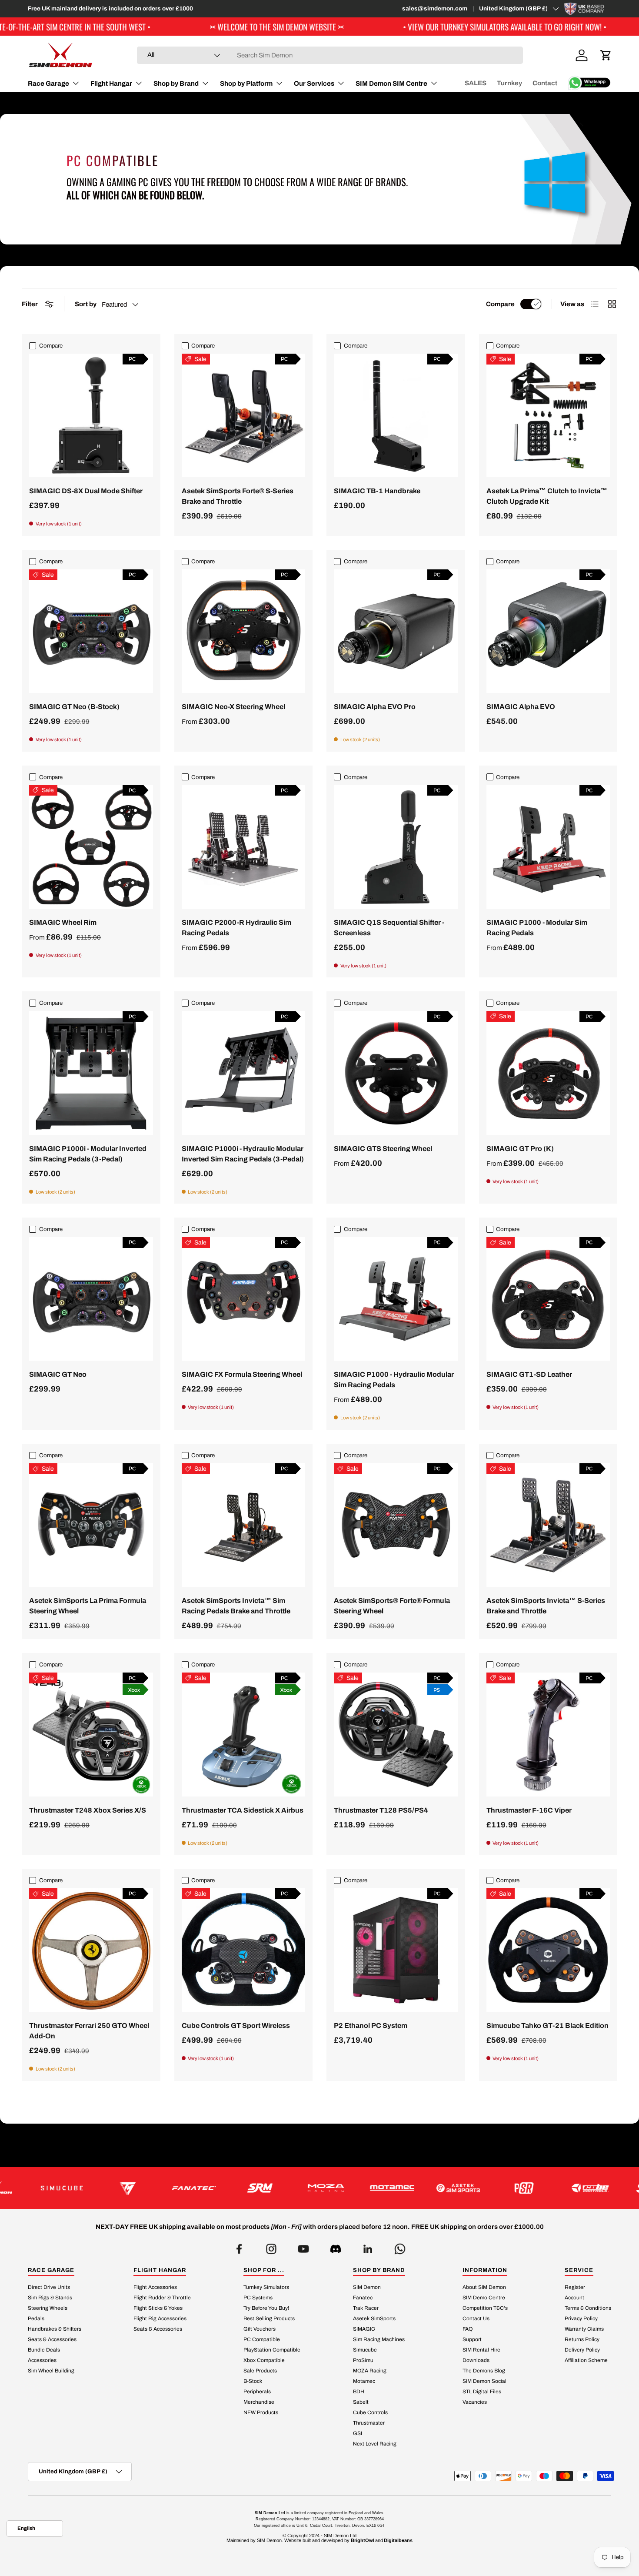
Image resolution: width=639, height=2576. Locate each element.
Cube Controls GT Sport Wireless (236, 2026)
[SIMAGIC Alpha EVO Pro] (396, 631)
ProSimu (363, 2360)
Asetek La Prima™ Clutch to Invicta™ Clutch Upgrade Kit (547, 496)
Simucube (365, 2349)
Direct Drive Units (49, 2287)
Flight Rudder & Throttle (162, 2297)
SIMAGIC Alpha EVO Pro (375, 707)
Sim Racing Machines (379, 2339)
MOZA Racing (370, 2370)
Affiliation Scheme (586, 2360)
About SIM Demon (484, 2287)
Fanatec (363, 2297)
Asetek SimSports (374, 2318)
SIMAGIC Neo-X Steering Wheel (233, 707)
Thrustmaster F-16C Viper (529, 1810)
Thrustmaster (369, 2422)
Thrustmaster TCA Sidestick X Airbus (243, 1810)
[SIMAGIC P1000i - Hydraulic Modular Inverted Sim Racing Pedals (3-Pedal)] (244, 1073)
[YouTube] (303, 2246)
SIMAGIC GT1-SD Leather (529, 1374)
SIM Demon (367, 2287)
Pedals (36, 2318)
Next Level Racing (375, 2443)
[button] (606, 55)
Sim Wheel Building (51, 2370)
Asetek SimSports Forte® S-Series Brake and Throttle (238, 496)
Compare (500, 304)
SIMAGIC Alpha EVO (521, 707)
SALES (476, 83)
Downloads (476, 2360)
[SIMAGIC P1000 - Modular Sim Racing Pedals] (548, 847)
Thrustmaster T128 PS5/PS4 (381, 1810)
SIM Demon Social (484, 2381)
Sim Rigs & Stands (50, 2297)
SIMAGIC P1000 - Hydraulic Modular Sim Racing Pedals (394, 1380)
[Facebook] (239, 2246)
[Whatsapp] (400, 2246)
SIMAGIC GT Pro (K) (520, 1149)
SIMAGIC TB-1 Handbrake (377, 491)
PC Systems (258, 2297)
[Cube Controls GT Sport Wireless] (244, 1950)
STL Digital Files (482, 2391)
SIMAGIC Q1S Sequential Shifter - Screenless (389, 928)
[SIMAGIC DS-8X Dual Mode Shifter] (91, 416)
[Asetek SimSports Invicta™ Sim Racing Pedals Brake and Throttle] (244, 1525)
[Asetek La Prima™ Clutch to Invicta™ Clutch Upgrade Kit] (548, 416)
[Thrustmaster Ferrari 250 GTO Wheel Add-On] (91, 1950)
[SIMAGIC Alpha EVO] (548, 631)
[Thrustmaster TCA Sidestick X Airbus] (244, 1735)
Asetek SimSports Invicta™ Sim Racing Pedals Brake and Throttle (236, 1606)
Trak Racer (366, 2308)
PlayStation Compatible (272, 2349)
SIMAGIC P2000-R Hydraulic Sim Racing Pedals (236, 928)
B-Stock (253, 2381)
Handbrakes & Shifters (55, 2328)
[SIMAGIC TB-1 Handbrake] (396, 416)
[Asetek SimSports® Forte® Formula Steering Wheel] (396, 1525)
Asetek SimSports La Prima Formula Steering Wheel (88, 1606)
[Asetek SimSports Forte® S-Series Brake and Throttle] (244, 416)
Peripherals (257, 2391)
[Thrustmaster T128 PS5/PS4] (396, 1735)
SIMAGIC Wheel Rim (63, 922)
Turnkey (509, 83)
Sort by (86, 304)
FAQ (468, 2328)
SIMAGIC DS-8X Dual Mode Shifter (86, 491)
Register (575, 2287)
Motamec (364, 2381)
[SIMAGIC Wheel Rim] (91, 847)
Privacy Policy (581, 2318)
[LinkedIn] (368, 2246)
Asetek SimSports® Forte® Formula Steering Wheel (392, 1606)
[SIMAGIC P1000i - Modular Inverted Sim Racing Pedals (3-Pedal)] (91, 1073)
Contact (545, 83)
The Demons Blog (484, 2370)
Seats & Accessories (52, 2339)
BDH (359, 2391)
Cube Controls (370, 2412)
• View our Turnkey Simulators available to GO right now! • (366, 27)
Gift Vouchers (260, 2328)
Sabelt (361, 2402)
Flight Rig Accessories (160, 2318)
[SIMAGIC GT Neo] (91, 1299)
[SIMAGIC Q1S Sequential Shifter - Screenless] (396, 847)
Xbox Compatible (264, 2360)
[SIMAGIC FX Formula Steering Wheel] (244, 1299)
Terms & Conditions (588, 2308)
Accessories (42, 2360)
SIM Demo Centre (484, 2297)
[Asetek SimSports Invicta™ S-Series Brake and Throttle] (548, 1525)
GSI (358, 2433)
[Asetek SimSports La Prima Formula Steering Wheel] (91, 1525)
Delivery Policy (582, 2349)
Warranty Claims (584, 2328)
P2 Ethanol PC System (371, 2026)
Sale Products (260, 2370)
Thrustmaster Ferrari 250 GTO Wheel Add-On (89, 2031)
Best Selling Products (269, 2318)
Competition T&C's (485, 2308)
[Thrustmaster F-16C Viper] (548, 1735)
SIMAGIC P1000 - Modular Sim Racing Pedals (537, 928)
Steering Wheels (48, 2308)
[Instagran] (271, 2246)
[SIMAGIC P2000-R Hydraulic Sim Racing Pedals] (244, 847)
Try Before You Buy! (266, 2308)
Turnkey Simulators (266, 2287)
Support (472, 2339)
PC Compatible (262, 2339)
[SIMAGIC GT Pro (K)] (548, 1073)
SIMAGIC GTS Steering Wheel (383, 1149)
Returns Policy (582, 2339)
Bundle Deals (44, 2349)
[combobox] (330, 55)
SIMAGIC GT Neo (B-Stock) (74, 707)
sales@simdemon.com (435, 8)
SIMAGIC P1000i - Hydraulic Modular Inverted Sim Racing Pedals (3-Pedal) (243, 1154)
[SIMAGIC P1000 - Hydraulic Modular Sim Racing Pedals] (396, 1299)
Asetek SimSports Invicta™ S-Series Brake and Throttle (546, 1606)
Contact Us (476, 2318)
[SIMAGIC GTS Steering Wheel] (396, 1073)
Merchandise (259, 2402)
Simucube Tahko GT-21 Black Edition (547, 2026)
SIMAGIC (364, 2328)
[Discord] (336, 2246)
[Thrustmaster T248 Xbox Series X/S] (91, 1735)
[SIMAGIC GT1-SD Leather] (548, 1299)
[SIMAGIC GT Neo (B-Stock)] (91, 631)
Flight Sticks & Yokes (158, 2308)
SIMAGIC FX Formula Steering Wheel (242, 1374)
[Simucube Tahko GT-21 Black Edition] (548, 1950)
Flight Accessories (155, 2287)
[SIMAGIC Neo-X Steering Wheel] (244, 631)
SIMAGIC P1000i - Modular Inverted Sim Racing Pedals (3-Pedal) (88, 1154)
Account (574, 2297)
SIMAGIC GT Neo (58, 1374)
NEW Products (261, 2412)
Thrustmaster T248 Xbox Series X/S (88, 1810)
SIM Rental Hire (481, 2349)
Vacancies (475, 2402)
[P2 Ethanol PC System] (396, 1950)
